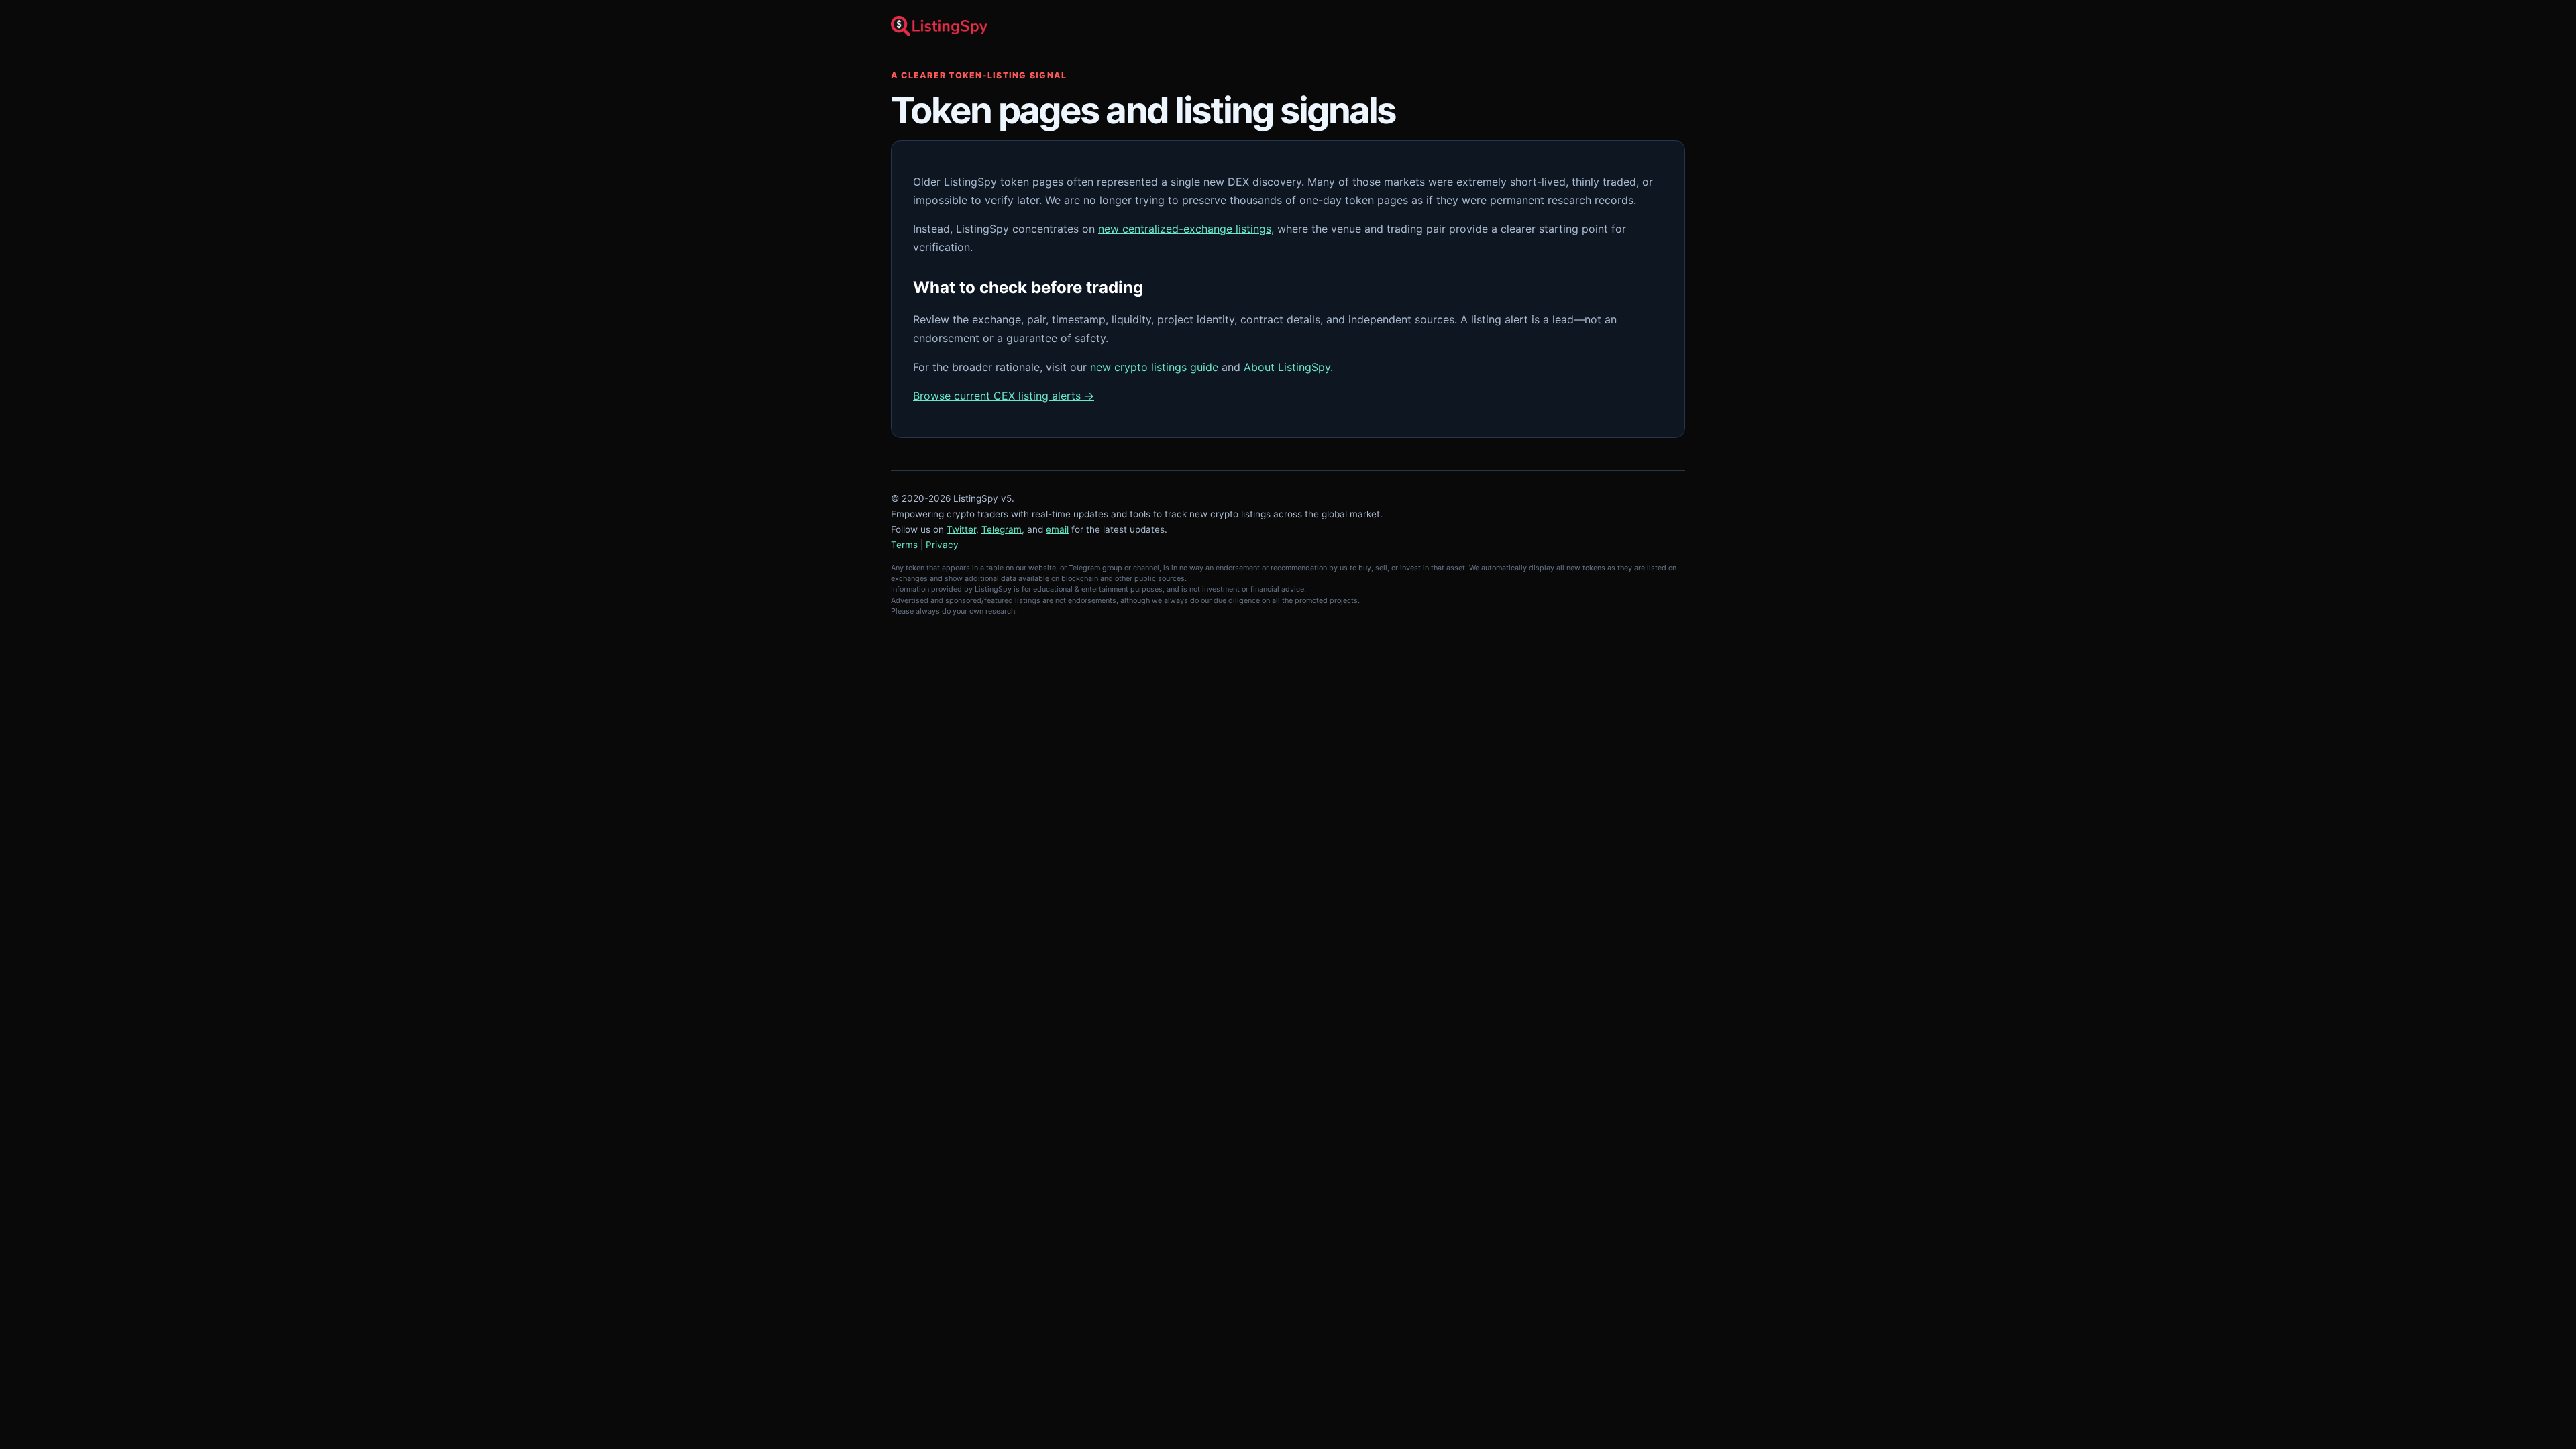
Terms (904, 545)
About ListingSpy (1287, 367)
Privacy (942, 545)
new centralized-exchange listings (1185, 229)
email (1057, 529)
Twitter (961, 529)
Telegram (1002, 529)
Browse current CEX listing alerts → (1004, 396)
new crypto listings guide (1154, 367)
